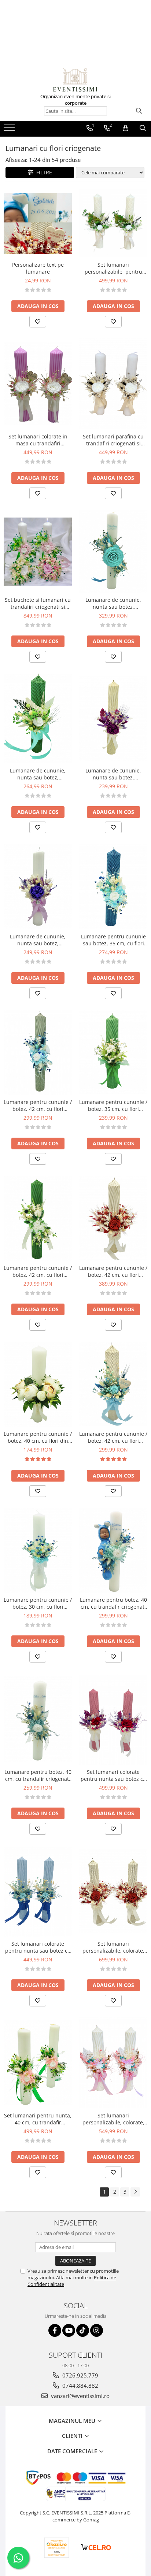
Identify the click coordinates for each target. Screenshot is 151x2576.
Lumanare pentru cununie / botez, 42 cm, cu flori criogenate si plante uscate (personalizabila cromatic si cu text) (38, 1105)
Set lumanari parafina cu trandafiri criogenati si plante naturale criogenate (113, 440)
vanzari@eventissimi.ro (80, 2396)
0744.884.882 (80, 2386)
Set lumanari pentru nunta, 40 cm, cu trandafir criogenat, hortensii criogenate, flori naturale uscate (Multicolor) (38, 2119)
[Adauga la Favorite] (38, 322)
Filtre (43, 172)
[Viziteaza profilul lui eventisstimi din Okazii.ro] (57, 2548)
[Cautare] (139, 111)
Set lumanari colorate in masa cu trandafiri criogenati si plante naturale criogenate (38, 440)
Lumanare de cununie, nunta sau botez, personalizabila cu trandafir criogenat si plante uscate (38, 940)
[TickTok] (83, 2330)
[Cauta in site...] (143, 128)
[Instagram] (97, 2330)
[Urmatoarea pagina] (135, 2192)
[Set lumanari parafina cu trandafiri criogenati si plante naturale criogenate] (113, 384)
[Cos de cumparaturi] (126, 128)
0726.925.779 (80, 2375)
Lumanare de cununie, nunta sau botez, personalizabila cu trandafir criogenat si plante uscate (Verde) (38, 774)
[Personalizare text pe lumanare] (38, 223)
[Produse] (10, 130)
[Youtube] (69, 2330)
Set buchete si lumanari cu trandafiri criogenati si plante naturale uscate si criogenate (38, 603)
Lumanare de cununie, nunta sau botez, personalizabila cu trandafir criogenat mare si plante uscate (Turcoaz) (113, 603)
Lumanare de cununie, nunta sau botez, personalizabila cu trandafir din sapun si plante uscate (113, 774)
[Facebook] (55, 2330)
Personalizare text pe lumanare (38, 268)
